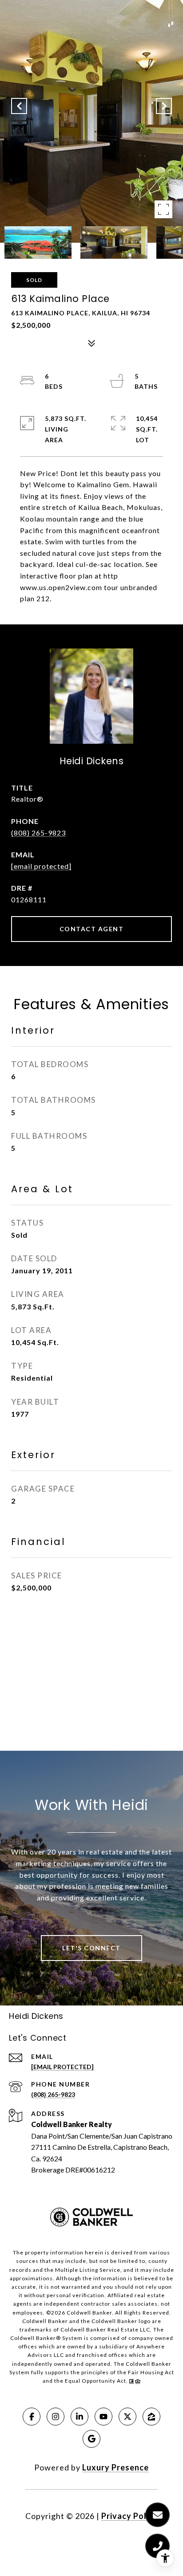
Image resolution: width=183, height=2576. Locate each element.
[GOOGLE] (91, 2439)
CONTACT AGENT (92, 929)
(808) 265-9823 (38, 833)
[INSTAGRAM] (56, 2417)
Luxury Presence (115, 2467)
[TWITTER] (127, 2417)
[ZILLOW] (151, 2417)
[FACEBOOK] (32, 2417)
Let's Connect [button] (91, 1948)
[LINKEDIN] (80, 2417)
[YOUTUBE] (103, 2417)
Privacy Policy (130, 2516)
